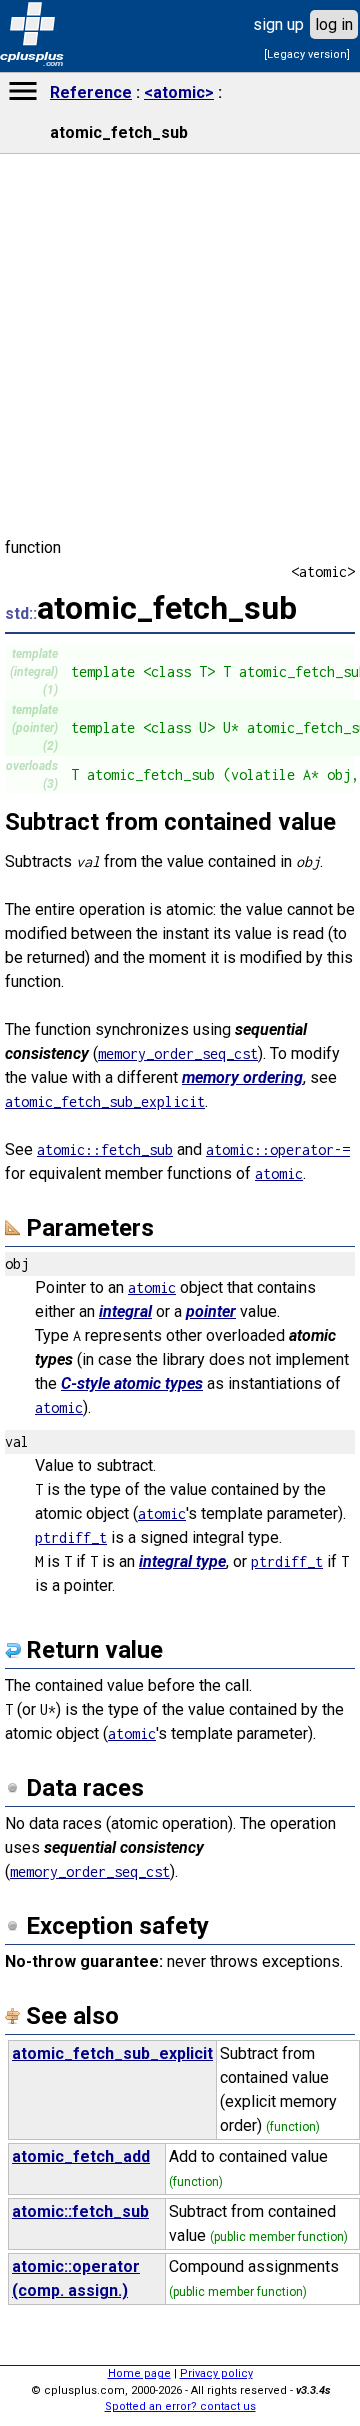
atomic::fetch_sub (105, 1149)
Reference (91, 92)
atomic (279, 1173)
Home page (139, 2373)
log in (334, 24)
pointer (211, 1311)
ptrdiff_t (71, 1537)
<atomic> (179, 92)
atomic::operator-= (278, 1149)
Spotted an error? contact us (180, 2406)
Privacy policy (216, 2373)
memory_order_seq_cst (178, 1053)
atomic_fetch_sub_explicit (105, 1101)
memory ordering (242, 1077)
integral (125, 1311)
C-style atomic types (132, 1383)
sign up (278, 24)
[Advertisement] (180, 1804)
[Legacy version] (307, 54)
